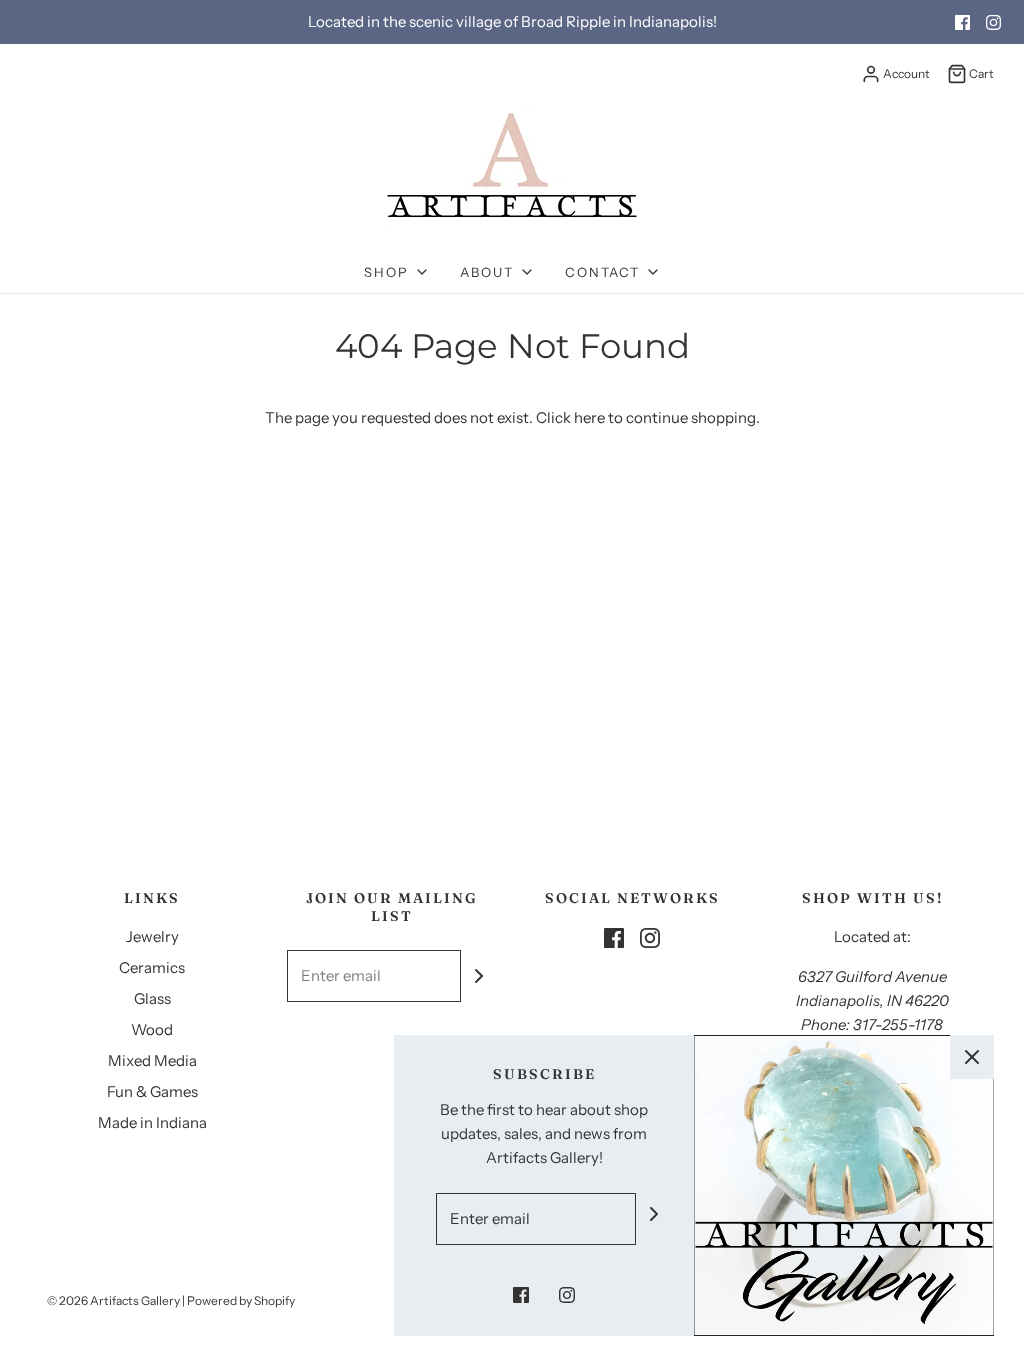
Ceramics (152, 967)
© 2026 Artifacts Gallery (113, 1300)
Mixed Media (152, 1060)
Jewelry (152, 936)
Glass (152, 998)
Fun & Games (152, 1091)
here (589, 417)
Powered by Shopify (241, 1300)
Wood (152, 1029)
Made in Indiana (152, 1122)
